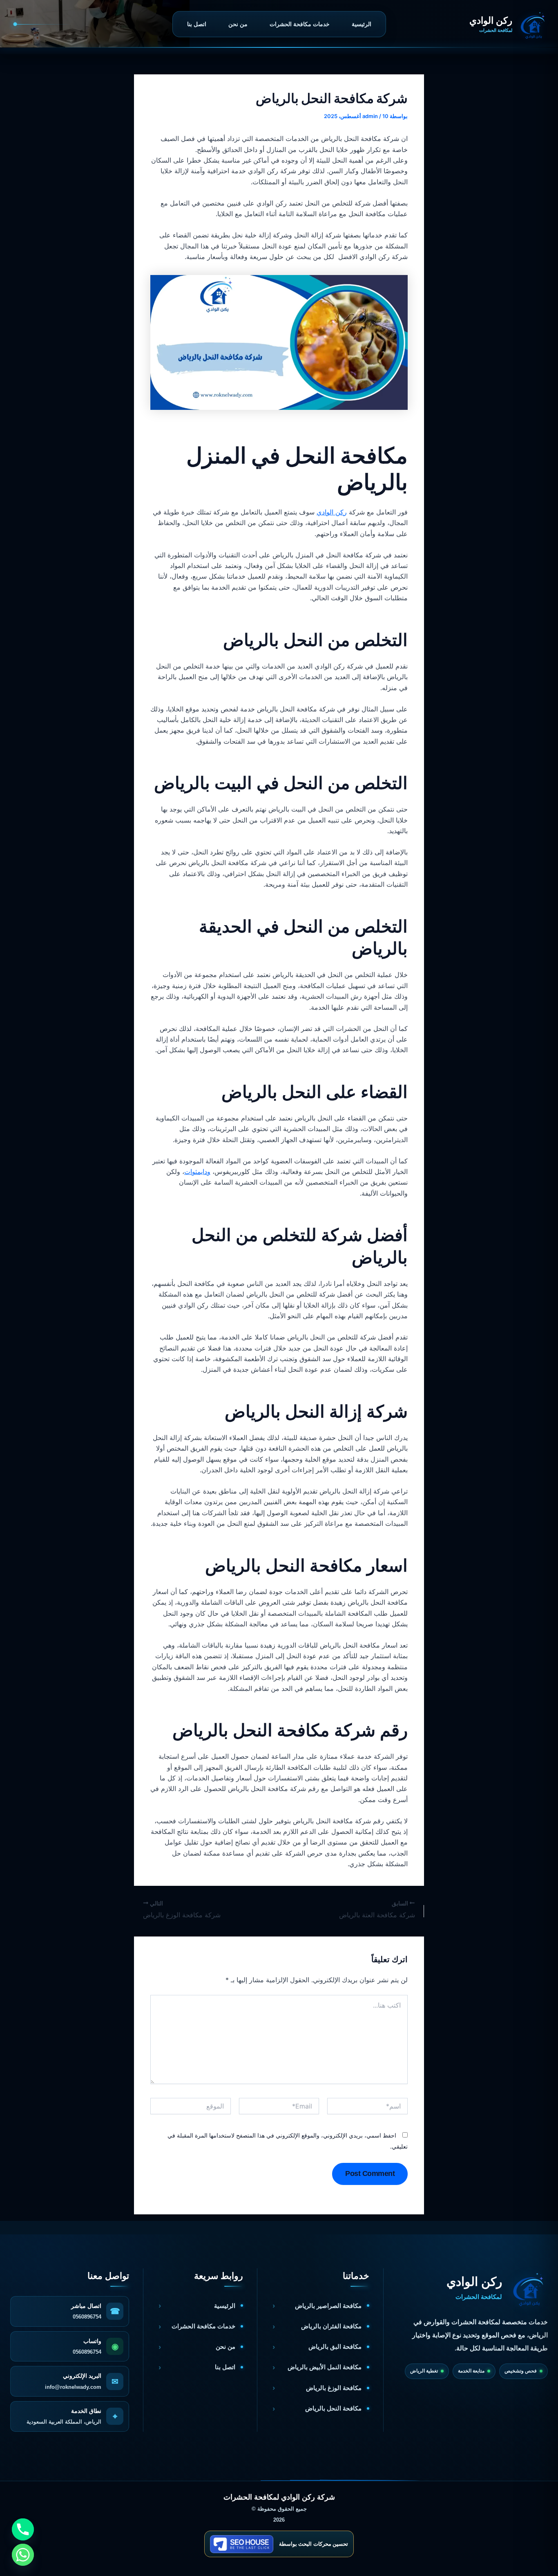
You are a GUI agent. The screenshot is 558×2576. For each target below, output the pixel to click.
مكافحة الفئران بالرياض (331, 2326)
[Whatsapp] (23, 2555)
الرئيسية (362, 24)
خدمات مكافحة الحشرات (300, 24)
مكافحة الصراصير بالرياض (328, 2306)
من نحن (238, 24)
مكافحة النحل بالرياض (333, 2408)
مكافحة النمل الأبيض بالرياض (325, 2367)
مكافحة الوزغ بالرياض (334, 2388)
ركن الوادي (332, 512)
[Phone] (23, 2529)
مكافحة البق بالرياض (335, 2347)
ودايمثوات (197, 1172)
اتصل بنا (197, 24)
